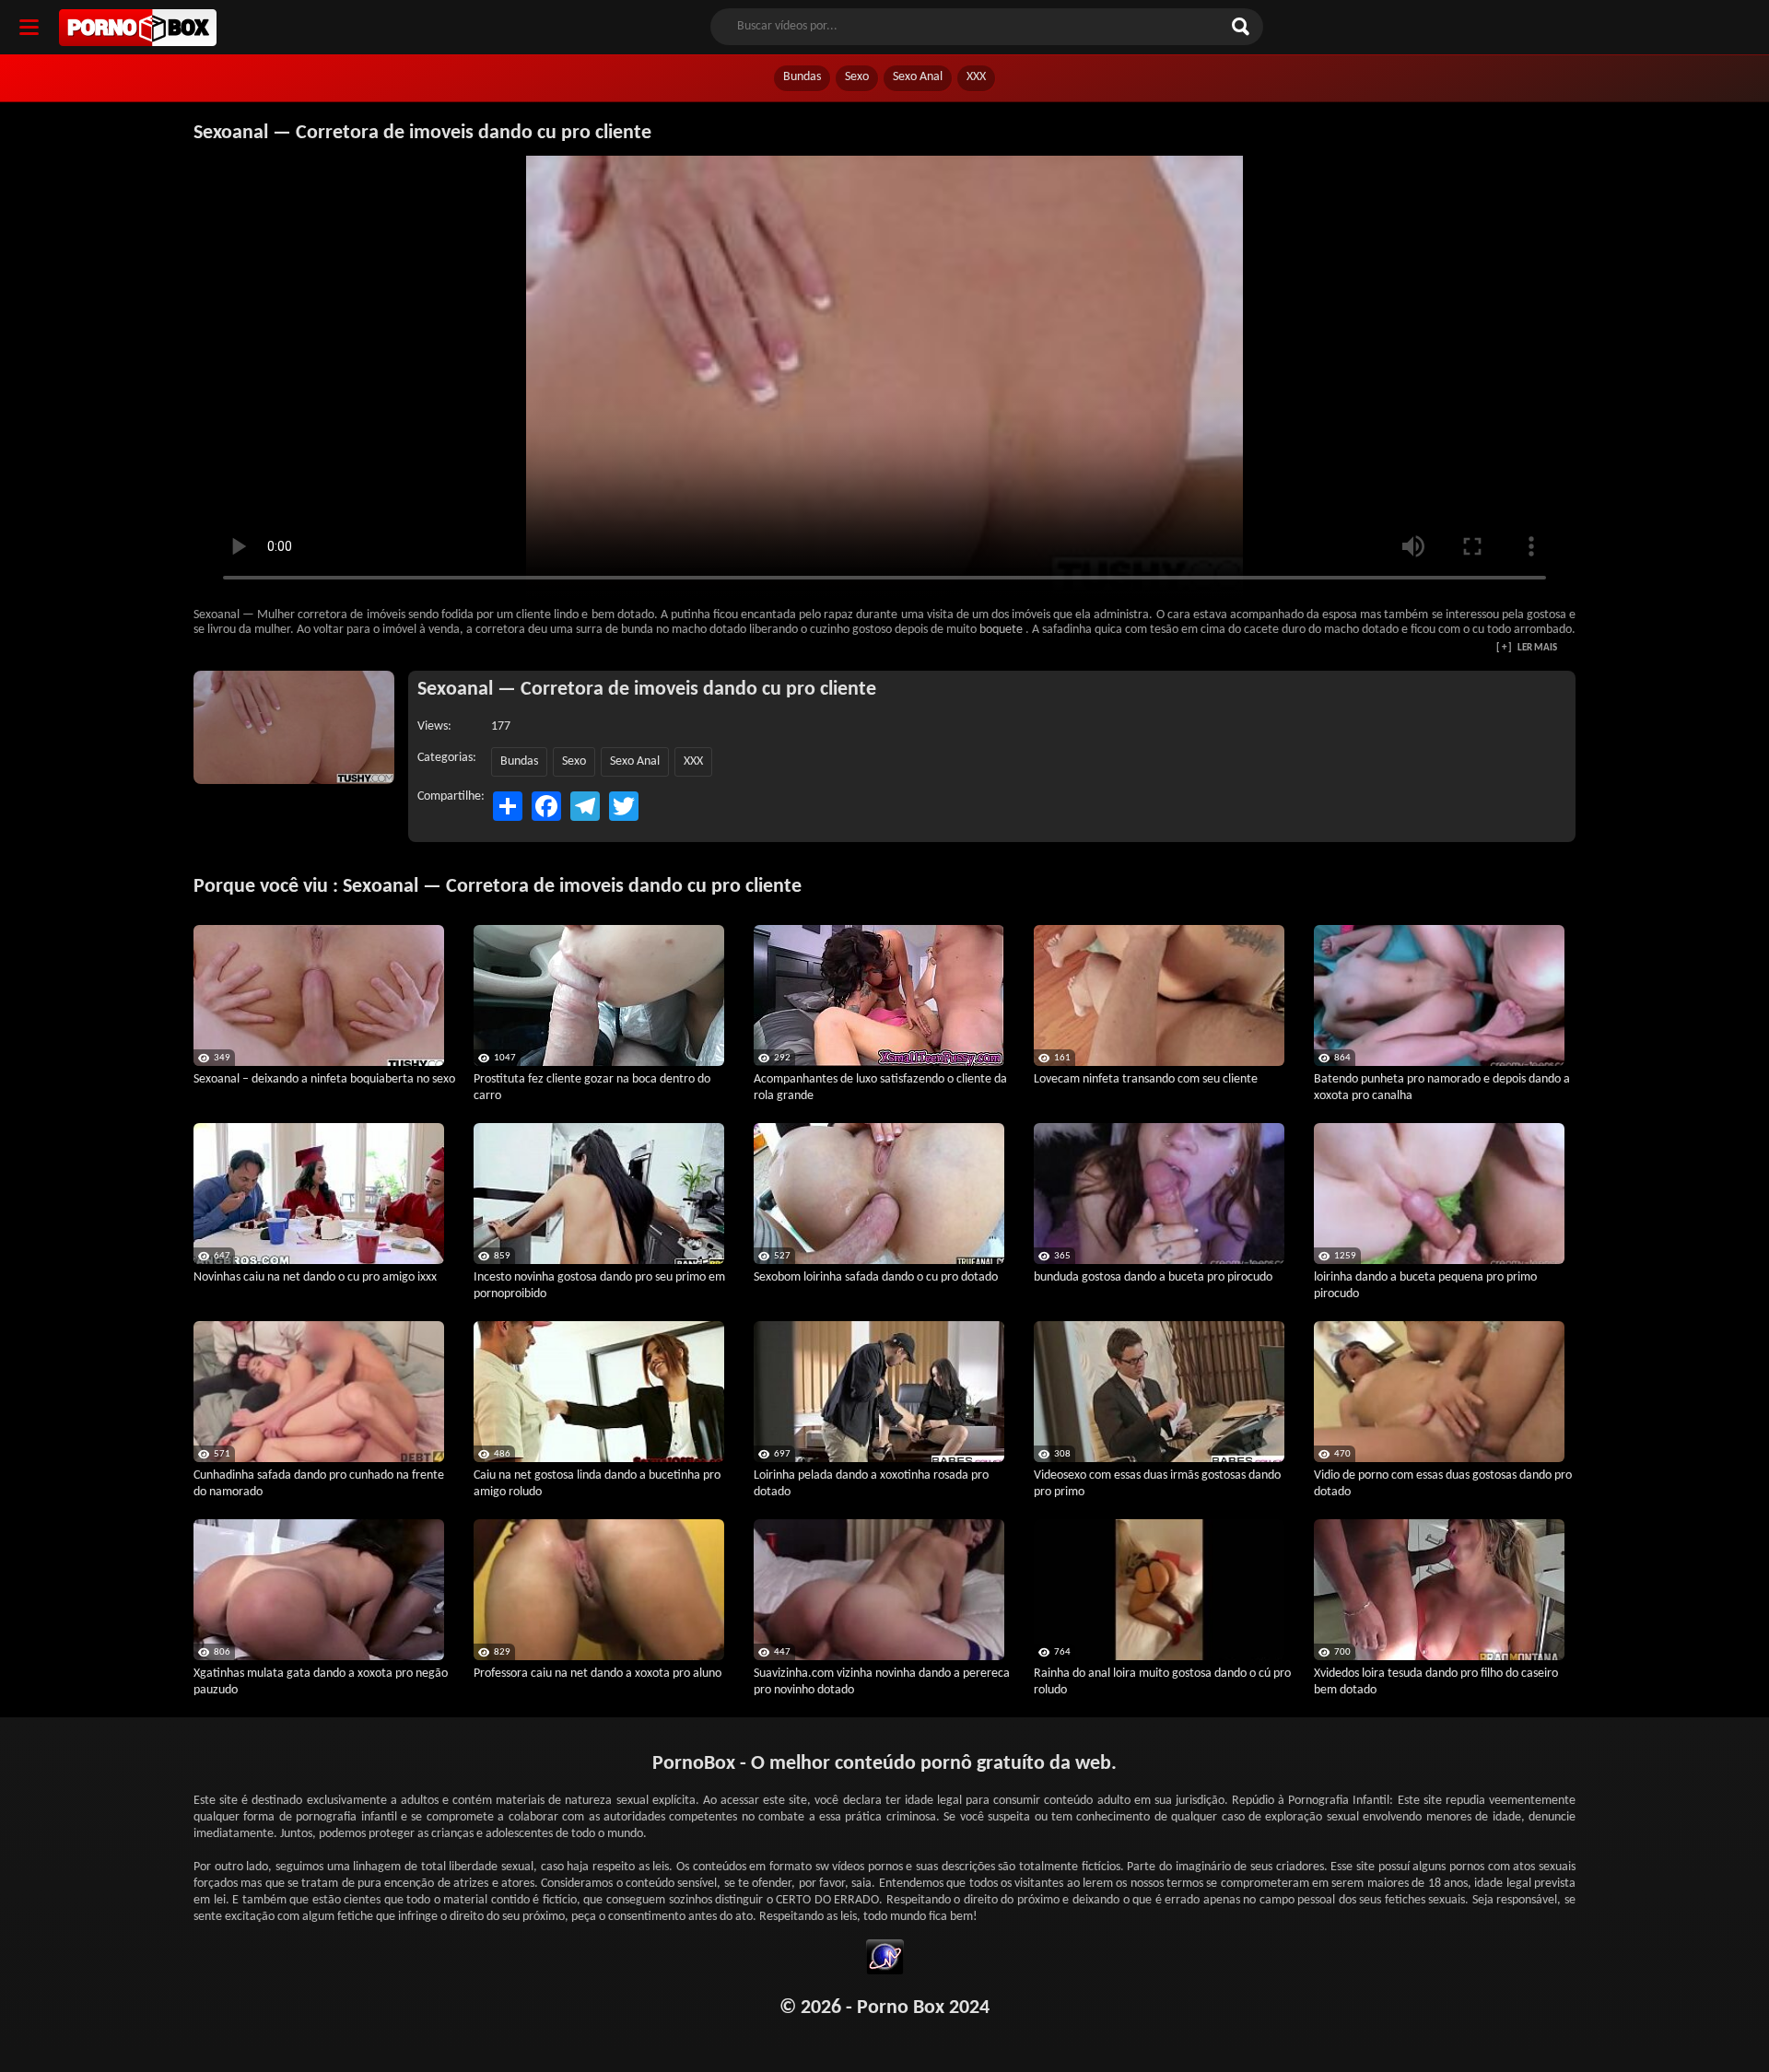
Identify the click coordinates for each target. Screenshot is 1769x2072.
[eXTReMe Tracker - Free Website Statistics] (885, 1960)
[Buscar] (1243, 27)
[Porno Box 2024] (138, 28)
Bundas (802, 77)
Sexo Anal (918, 77)
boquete (1001, 630)
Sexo (857, 77)
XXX (976, 77)
